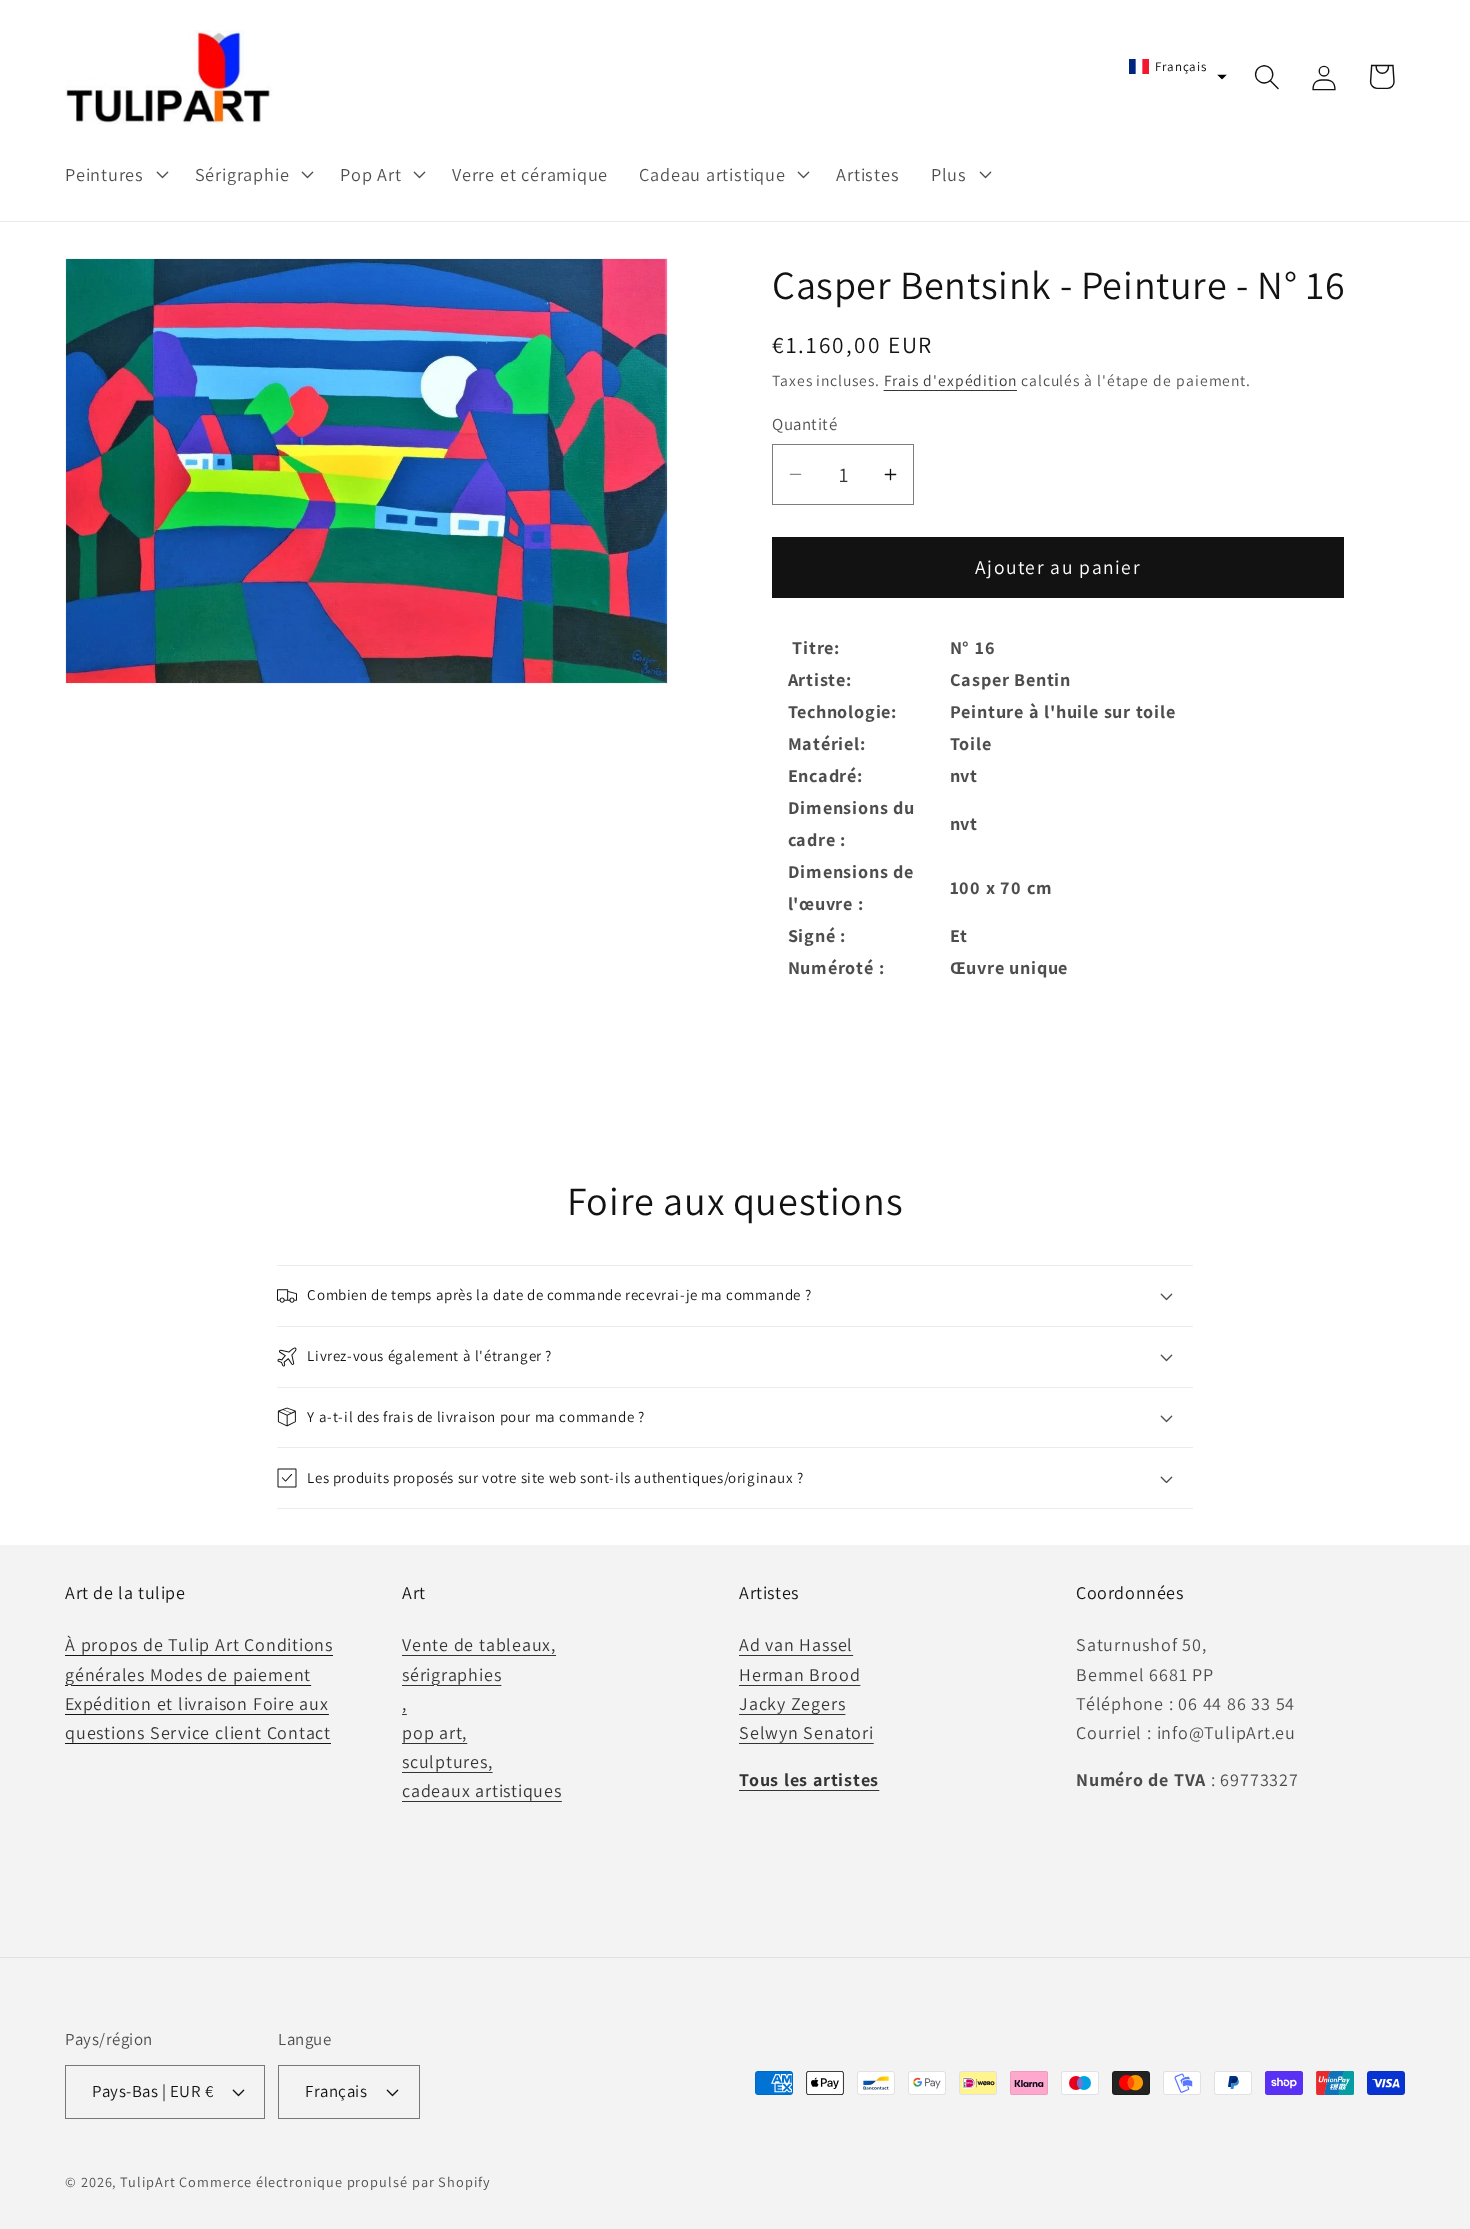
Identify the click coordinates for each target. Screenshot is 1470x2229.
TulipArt (147, 2180)
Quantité (804, 424)
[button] (114, 174)
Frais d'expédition (950, 380)
